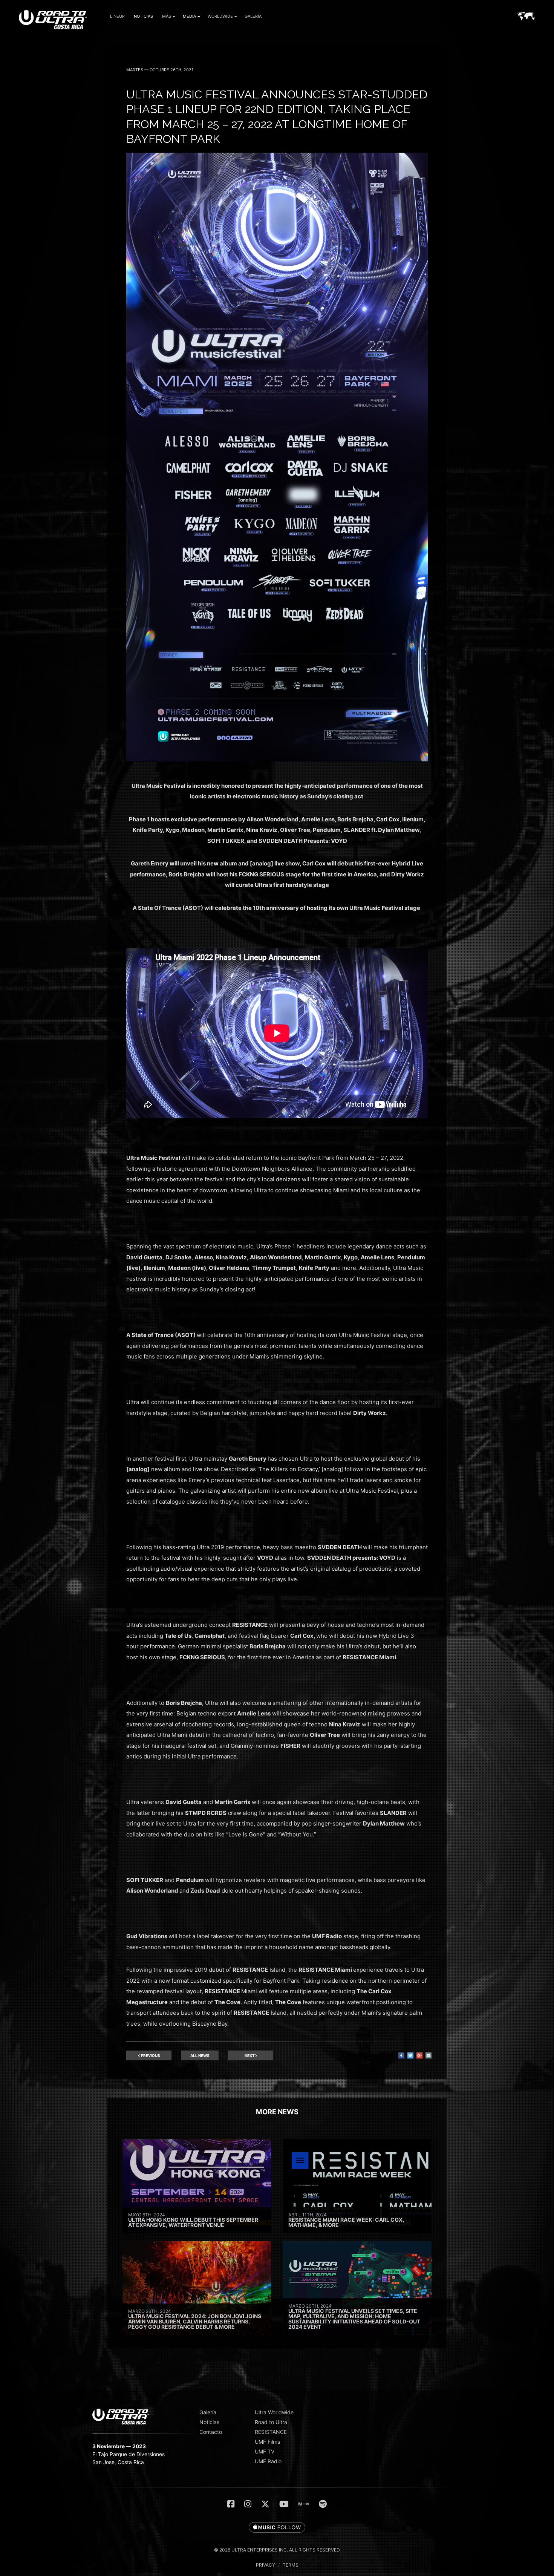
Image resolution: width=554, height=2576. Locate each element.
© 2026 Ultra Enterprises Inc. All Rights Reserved (277, 2550)
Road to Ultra (271, 2422)
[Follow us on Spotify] (323, 2504)
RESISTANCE (271, 2432)
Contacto (211, 2432)
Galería (253, 16)
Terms (291, 2565)
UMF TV (265, 2451)
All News (200, 2055)
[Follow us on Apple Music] (277, 2528)
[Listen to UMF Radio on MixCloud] (304, 2504)
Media (189, 16)
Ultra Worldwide (274, 2412)
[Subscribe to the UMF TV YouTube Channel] (284, 2504)
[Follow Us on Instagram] (248, 2504)
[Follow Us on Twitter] (265, 2504)
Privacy (266, 2565)
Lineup (117, 16)
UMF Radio (268, 2461)
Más (167, 16)
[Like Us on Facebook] (231, 2504)
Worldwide (220, 16)
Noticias (143, 16)
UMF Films (267, 2442)
